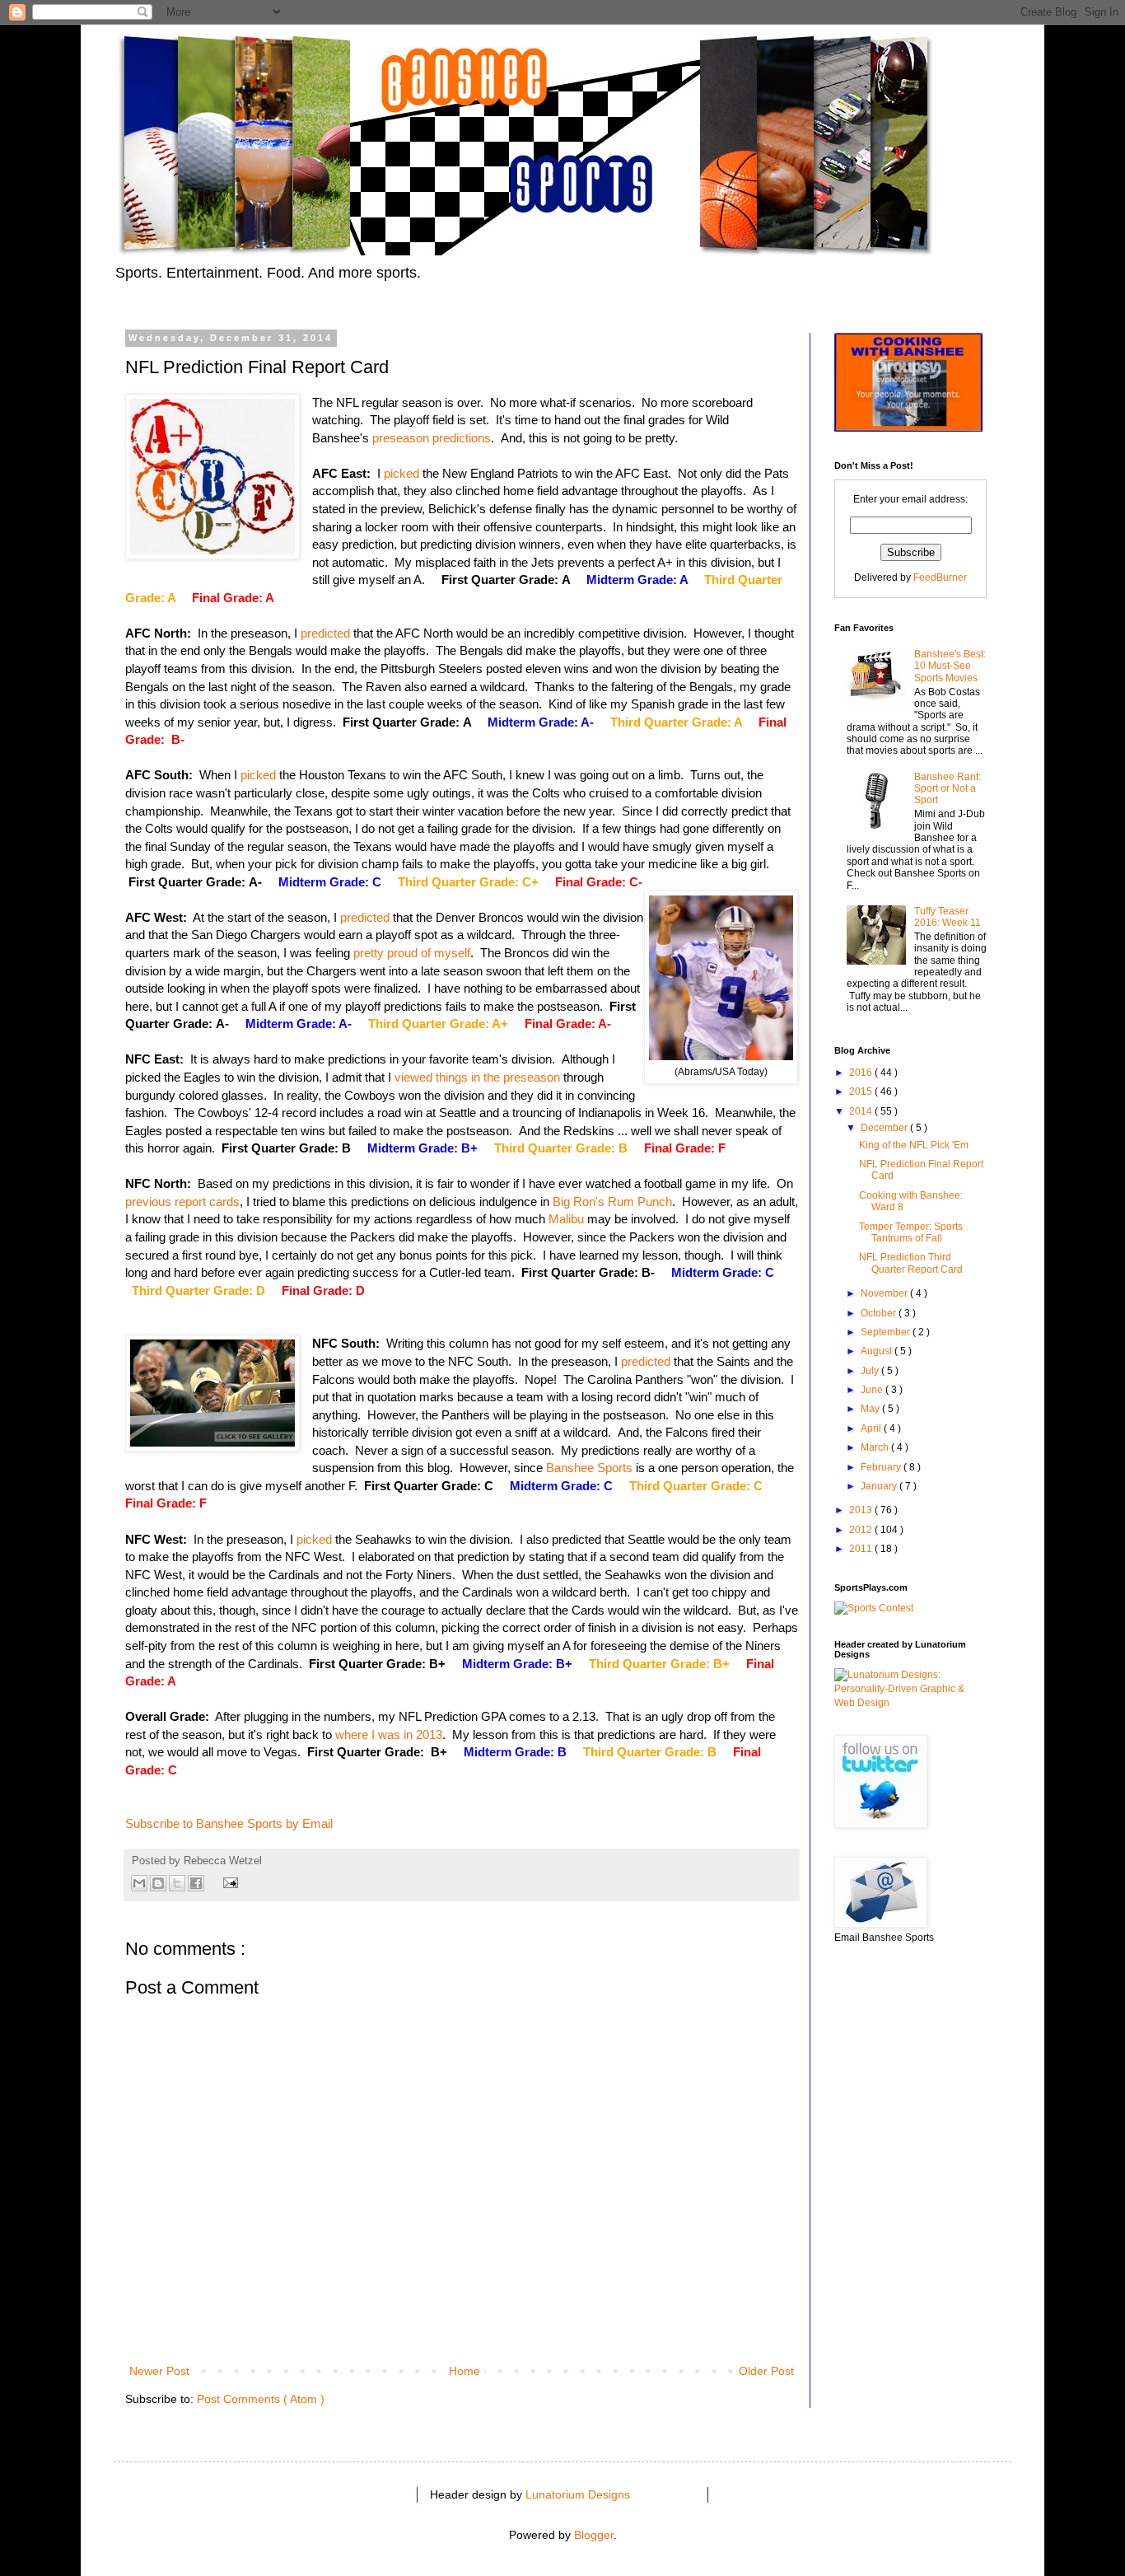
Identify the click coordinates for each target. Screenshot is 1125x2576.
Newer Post (159, 2371)
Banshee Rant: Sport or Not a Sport (948, 789)
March (876, 1447)
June (873, 1390)
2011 (862, 1549)
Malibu (566, 1219)
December (885, 1128)
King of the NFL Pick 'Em (914, 1145)
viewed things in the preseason (477, 1077)
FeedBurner (940, 577)
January (880, 1486)
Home (464, 2371)
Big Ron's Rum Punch (612, 1202)
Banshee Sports (589, 1468)
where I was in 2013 (389, 1734)
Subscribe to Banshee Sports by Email (229, 1823)
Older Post (766, 2371)
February (882, 1467)
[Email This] (139, 1883)
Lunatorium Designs (578, 2494)
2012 (862, 1530)
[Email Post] (228, 1882)
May (871, 1409)
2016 (862, 1073)
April (872, 1428)
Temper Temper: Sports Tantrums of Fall (911, 1232)
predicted (325, 633)
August (878, 1351)
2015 (862, 1092)
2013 (862, 1510)
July (871, 1371)
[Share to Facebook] (196, 1883)
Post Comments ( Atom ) (261, 2399)
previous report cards (182, 1202)
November (885, 1293)
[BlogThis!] (158, 1883)
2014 (862, 1111)
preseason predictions (432, 438)
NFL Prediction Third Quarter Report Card (911, 1263)
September (887, 1332)
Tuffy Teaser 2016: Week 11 (948, 917)
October (880, 1313)
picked (401, 473)
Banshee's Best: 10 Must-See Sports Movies (950, 666)
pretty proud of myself (412, 953)
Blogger (594, 2535)
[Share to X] (177, 1883)
